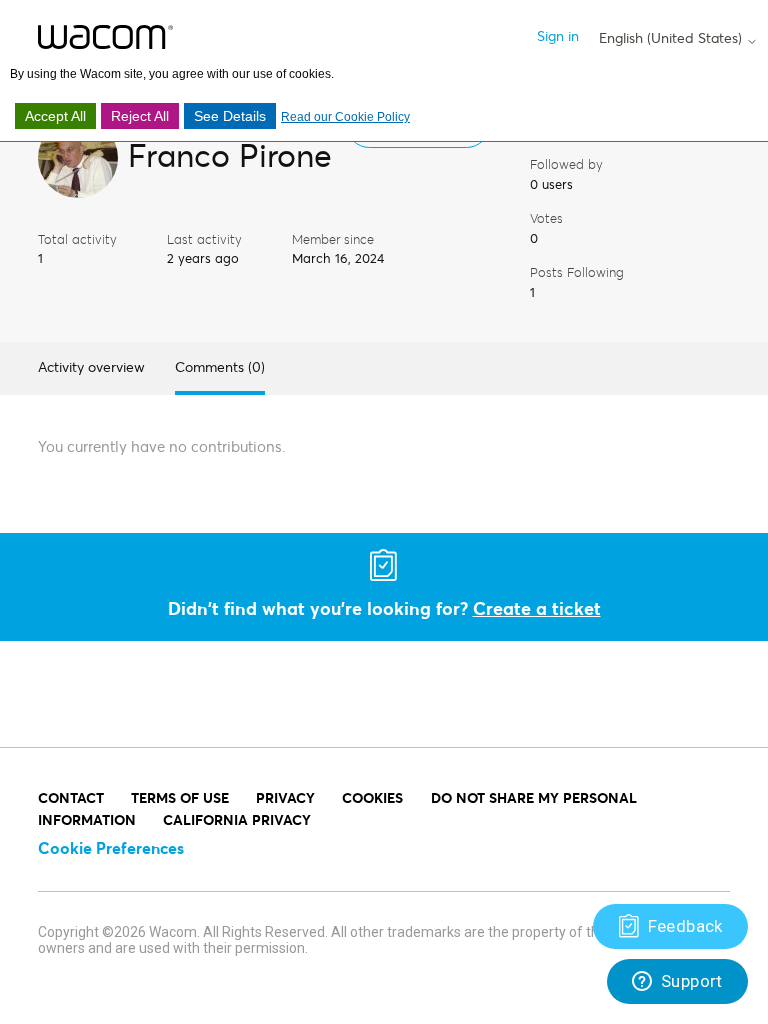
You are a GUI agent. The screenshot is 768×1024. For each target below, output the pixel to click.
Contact (71, 797)
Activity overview (91, 366)
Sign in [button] (558, 35)
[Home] (105, 37)
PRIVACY (285, 797)
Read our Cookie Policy (345, 117)
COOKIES (372, 797)
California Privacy (237, 819)
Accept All (55, 116)
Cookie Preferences (111, 847)
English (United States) (672, 38)
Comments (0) (220, 366)
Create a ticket (537, 608)
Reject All (140, 116)
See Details (230, 116)
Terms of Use (180, 797)
